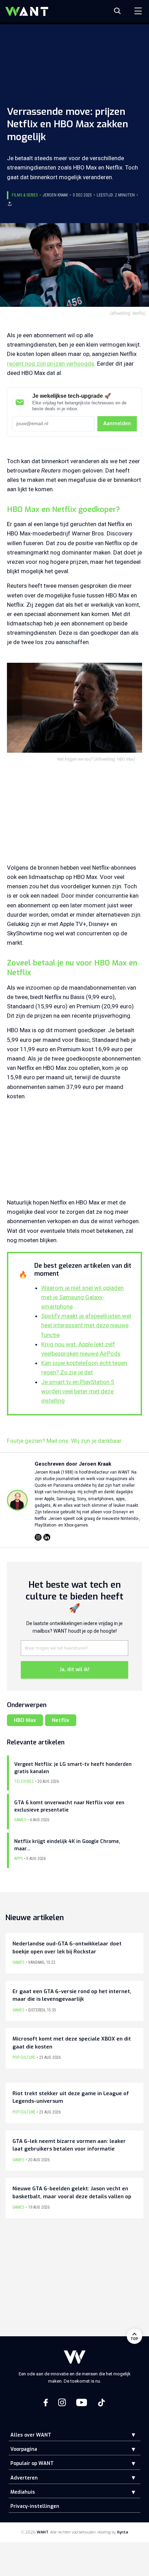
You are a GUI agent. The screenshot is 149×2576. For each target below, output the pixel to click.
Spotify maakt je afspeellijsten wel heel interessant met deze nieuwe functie (86, 1325)
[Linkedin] (47, 1537)
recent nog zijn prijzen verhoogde (51, 364)
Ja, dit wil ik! (74, 1670)
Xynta (122, 2532)
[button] (128, 2435)
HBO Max (25, 1720)
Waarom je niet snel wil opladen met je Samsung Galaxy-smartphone (82, 1297)
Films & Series (25, 195)
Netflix (61, 1720)
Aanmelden (117, 424)
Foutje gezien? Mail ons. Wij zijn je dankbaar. (65, 1441)
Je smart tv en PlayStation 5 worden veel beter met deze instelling (78, 1391)
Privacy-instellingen (35, 2506)
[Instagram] (38, 1537)
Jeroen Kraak (55, 195)
